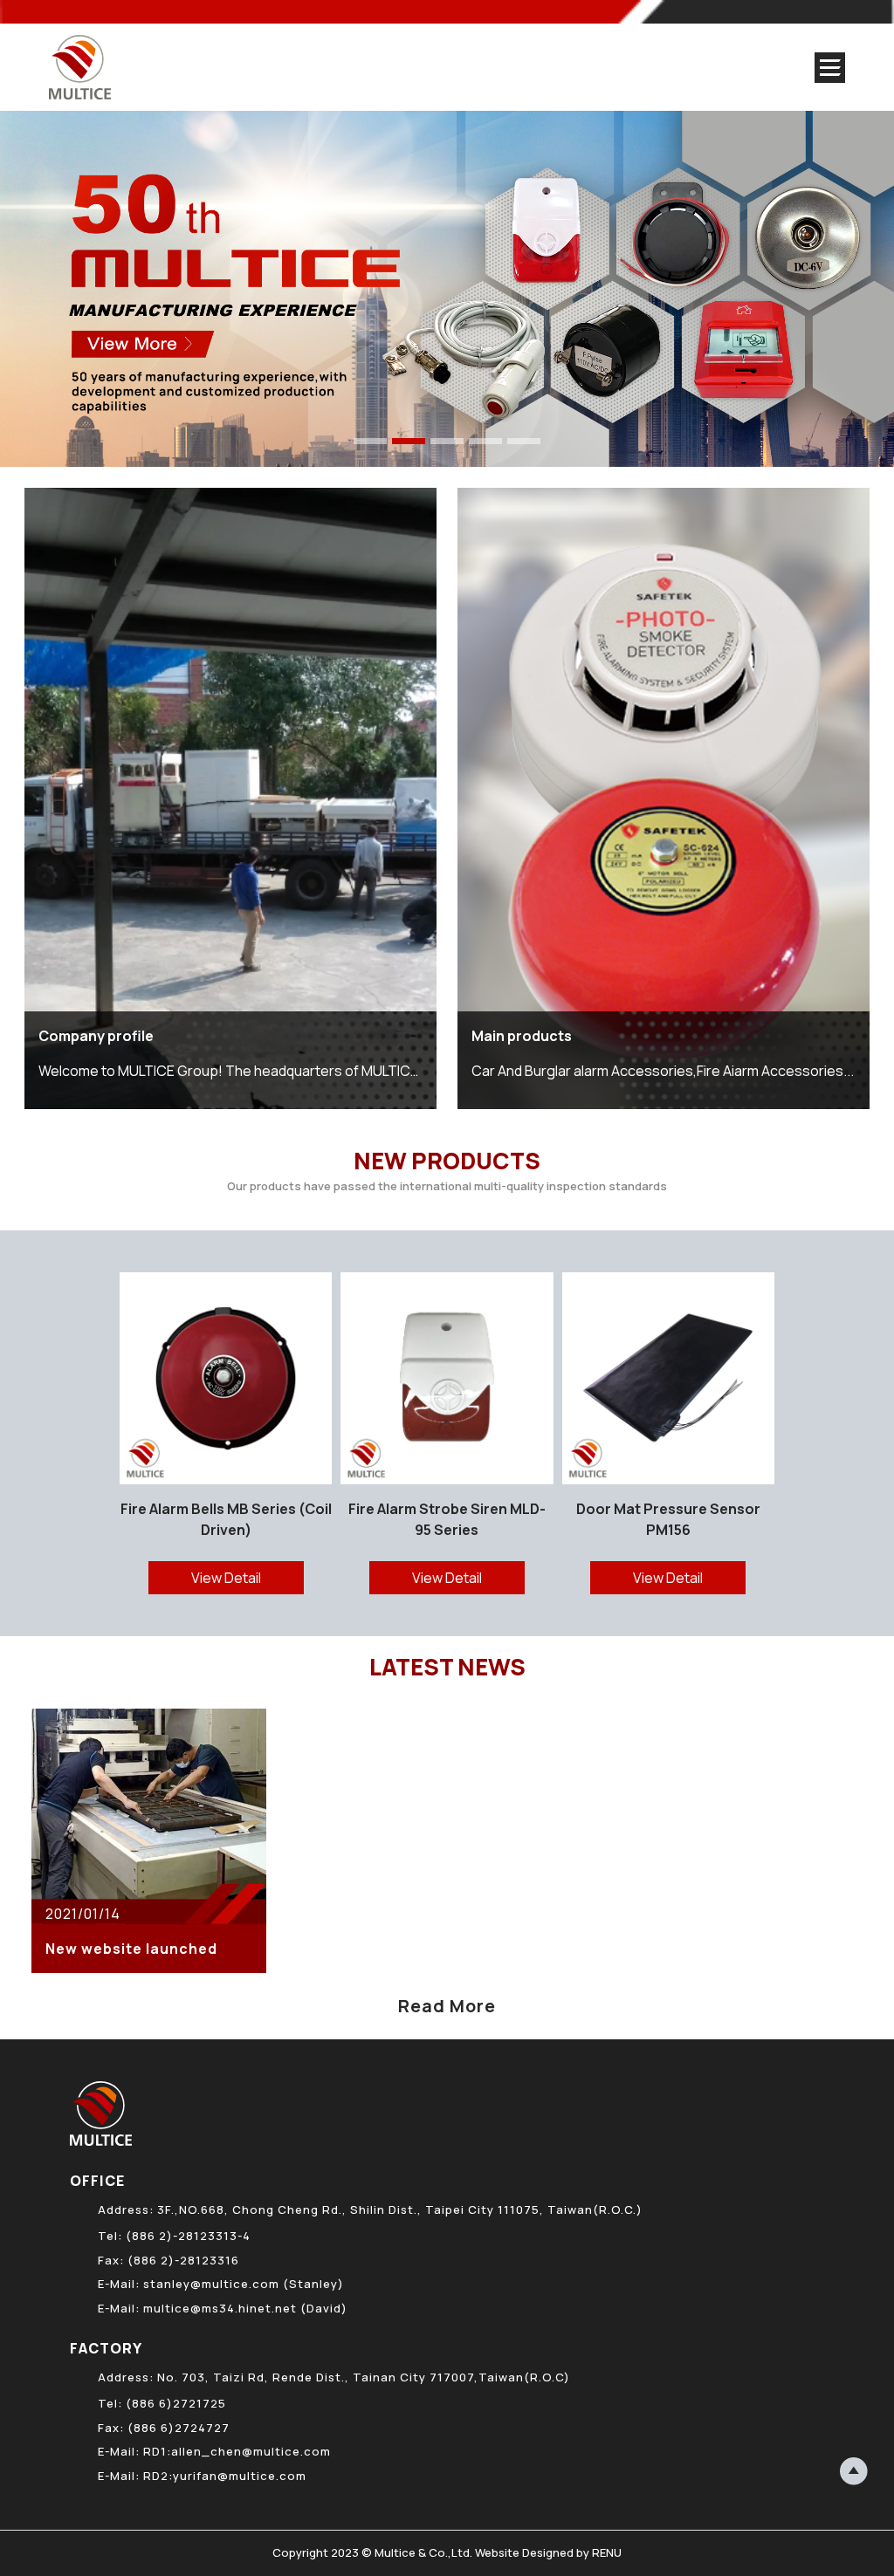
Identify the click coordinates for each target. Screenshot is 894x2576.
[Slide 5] (524, 441)
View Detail (226, 1578)
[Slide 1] (370, 441)
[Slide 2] (409, 441)
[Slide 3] (447, 441)
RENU (607, 2552)
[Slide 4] (485, 441)
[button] (873, 1433)
